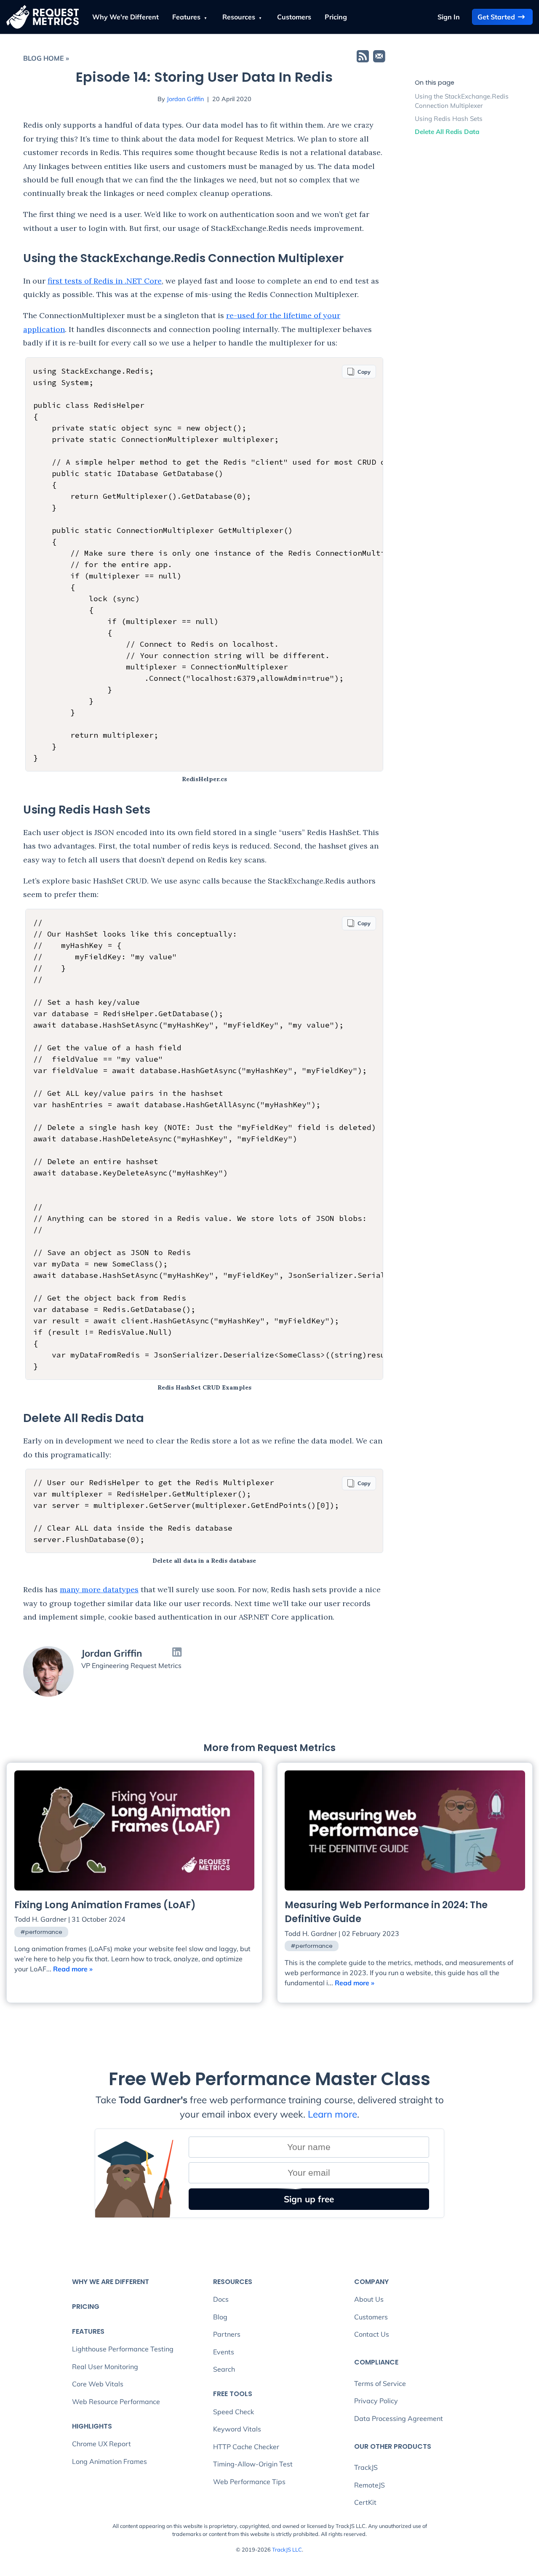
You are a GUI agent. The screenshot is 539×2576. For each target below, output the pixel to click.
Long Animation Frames (109, 2461)
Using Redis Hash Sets (449, 119)
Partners (227, 2334)
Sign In (449, 17)
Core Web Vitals (98, 2384)
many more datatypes (99, 1589)
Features (187, 17)
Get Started (496, 17)
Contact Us (372, 2334)
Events (224, 2352)
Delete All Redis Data (447, 132)
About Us (369, 2299)
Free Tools (233, 2394)
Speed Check (233, 2412)
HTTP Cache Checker (246, 2447)
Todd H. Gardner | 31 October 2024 (70, 1919)
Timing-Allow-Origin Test (253, 2464)
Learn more (332, 2114)
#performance (41, 1932)
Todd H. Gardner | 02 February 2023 (342, 1933)
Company (371, 2282)
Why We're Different (125, 17)
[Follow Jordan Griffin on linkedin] (177, 1653)
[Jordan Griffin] (48, 1671)
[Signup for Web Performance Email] (379, 58)
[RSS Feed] (363, 58)
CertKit (365, 2502)
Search (224, 2369)
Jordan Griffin (185, 99)
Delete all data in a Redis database (204, 1561)
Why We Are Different (111, 2282)
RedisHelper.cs (204, 779)
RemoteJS (370, 2485)
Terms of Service (380, 2383)
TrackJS (366, 2467)
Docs (221, 2299)
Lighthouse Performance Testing (123, 2349)
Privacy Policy (376, 2401)
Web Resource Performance (116, 2402)
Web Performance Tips (249, 2482)
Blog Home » (46, 58)
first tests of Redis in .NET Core (105, 281)
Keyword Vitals (237, 2429)
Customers (294, 17)
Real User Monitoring (105, 2367)
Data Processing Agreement (399, 2418)
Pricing (336, 17)
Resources (240, 17)
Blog (220, 2317)
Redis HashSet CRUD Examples (204, 1387)
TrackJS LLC (287, 2549)
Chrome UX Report (101, 2444)
